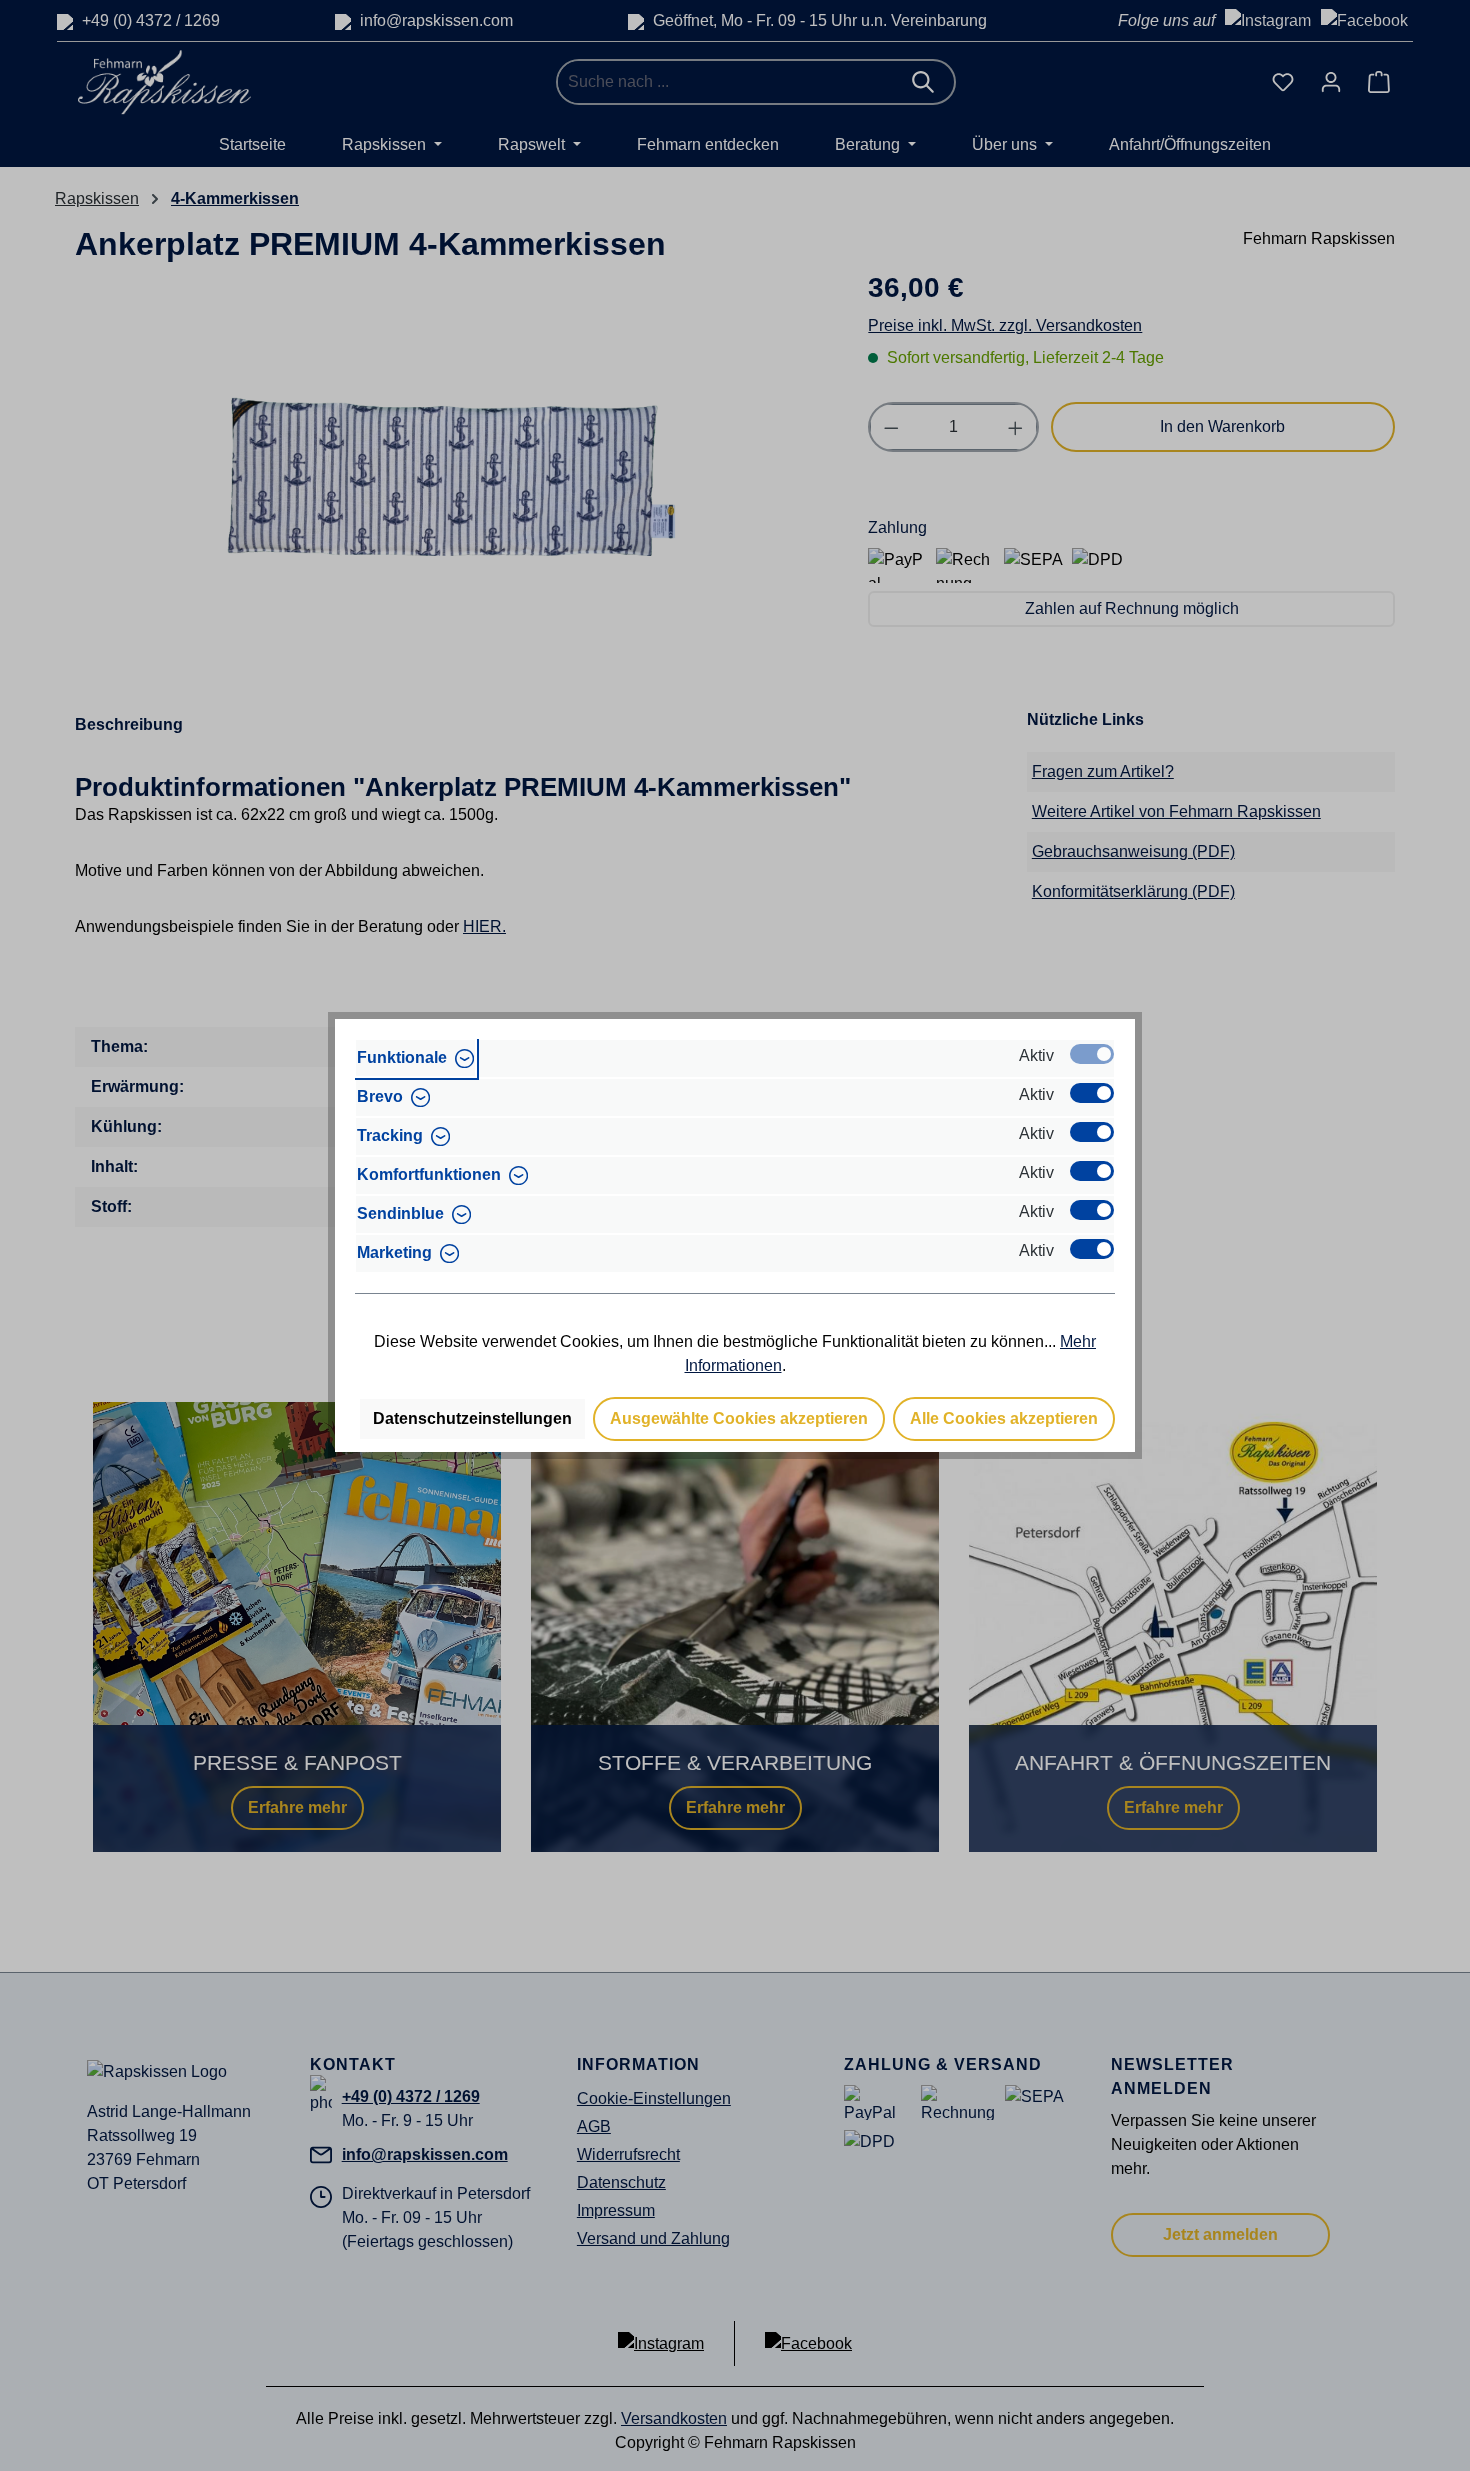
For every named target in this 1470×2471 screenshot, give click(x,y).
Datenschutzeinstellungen (472, 1418)
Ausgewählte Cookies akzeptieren (739, 1418)
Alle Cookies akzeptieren (1004, 1418)
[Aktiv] (1092, 1054)
